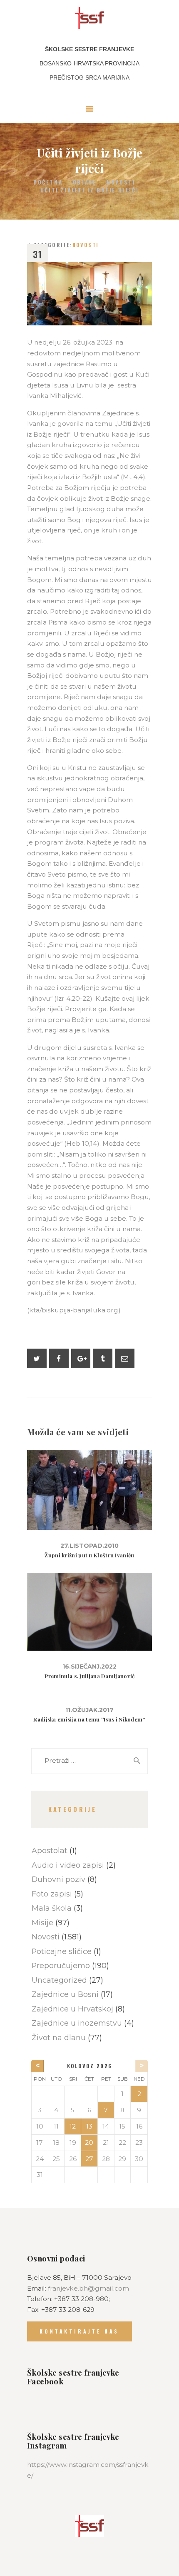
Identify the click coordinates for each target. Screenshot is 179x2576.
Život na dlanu (59, 2038)
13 (89, 2126)
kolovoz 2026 (90, 2066)
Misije (42, 1923)
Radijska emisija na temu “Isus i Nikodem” (89, 1719)
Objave (85, 182)
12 (73, 2126)
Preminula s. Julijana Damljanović (90, 1676)
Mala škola (52, 1908)
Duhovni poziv (58, 1879)
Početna (48, 182)
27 (89, 2159)
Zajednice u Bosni (65, 1994)
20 (89, 2143)
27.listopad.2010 (89, 1546)
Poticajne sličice (62, 1951)
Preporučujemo (61, 1965)
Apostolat (50, 1850)
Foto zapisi (52, 1894)
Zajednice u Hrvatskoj (72, 2009)
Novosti (121, 182)
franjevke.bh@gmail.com (88, 2288)
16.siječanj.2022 (89, 1667)
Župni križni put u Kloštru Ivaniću (89, 1555)
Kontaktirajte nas (79, 2331)
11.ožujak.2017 (89, 1710)
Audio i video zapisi (68, 1865)
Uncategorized (59, 1980)
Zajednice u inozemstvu (77, 2023)
